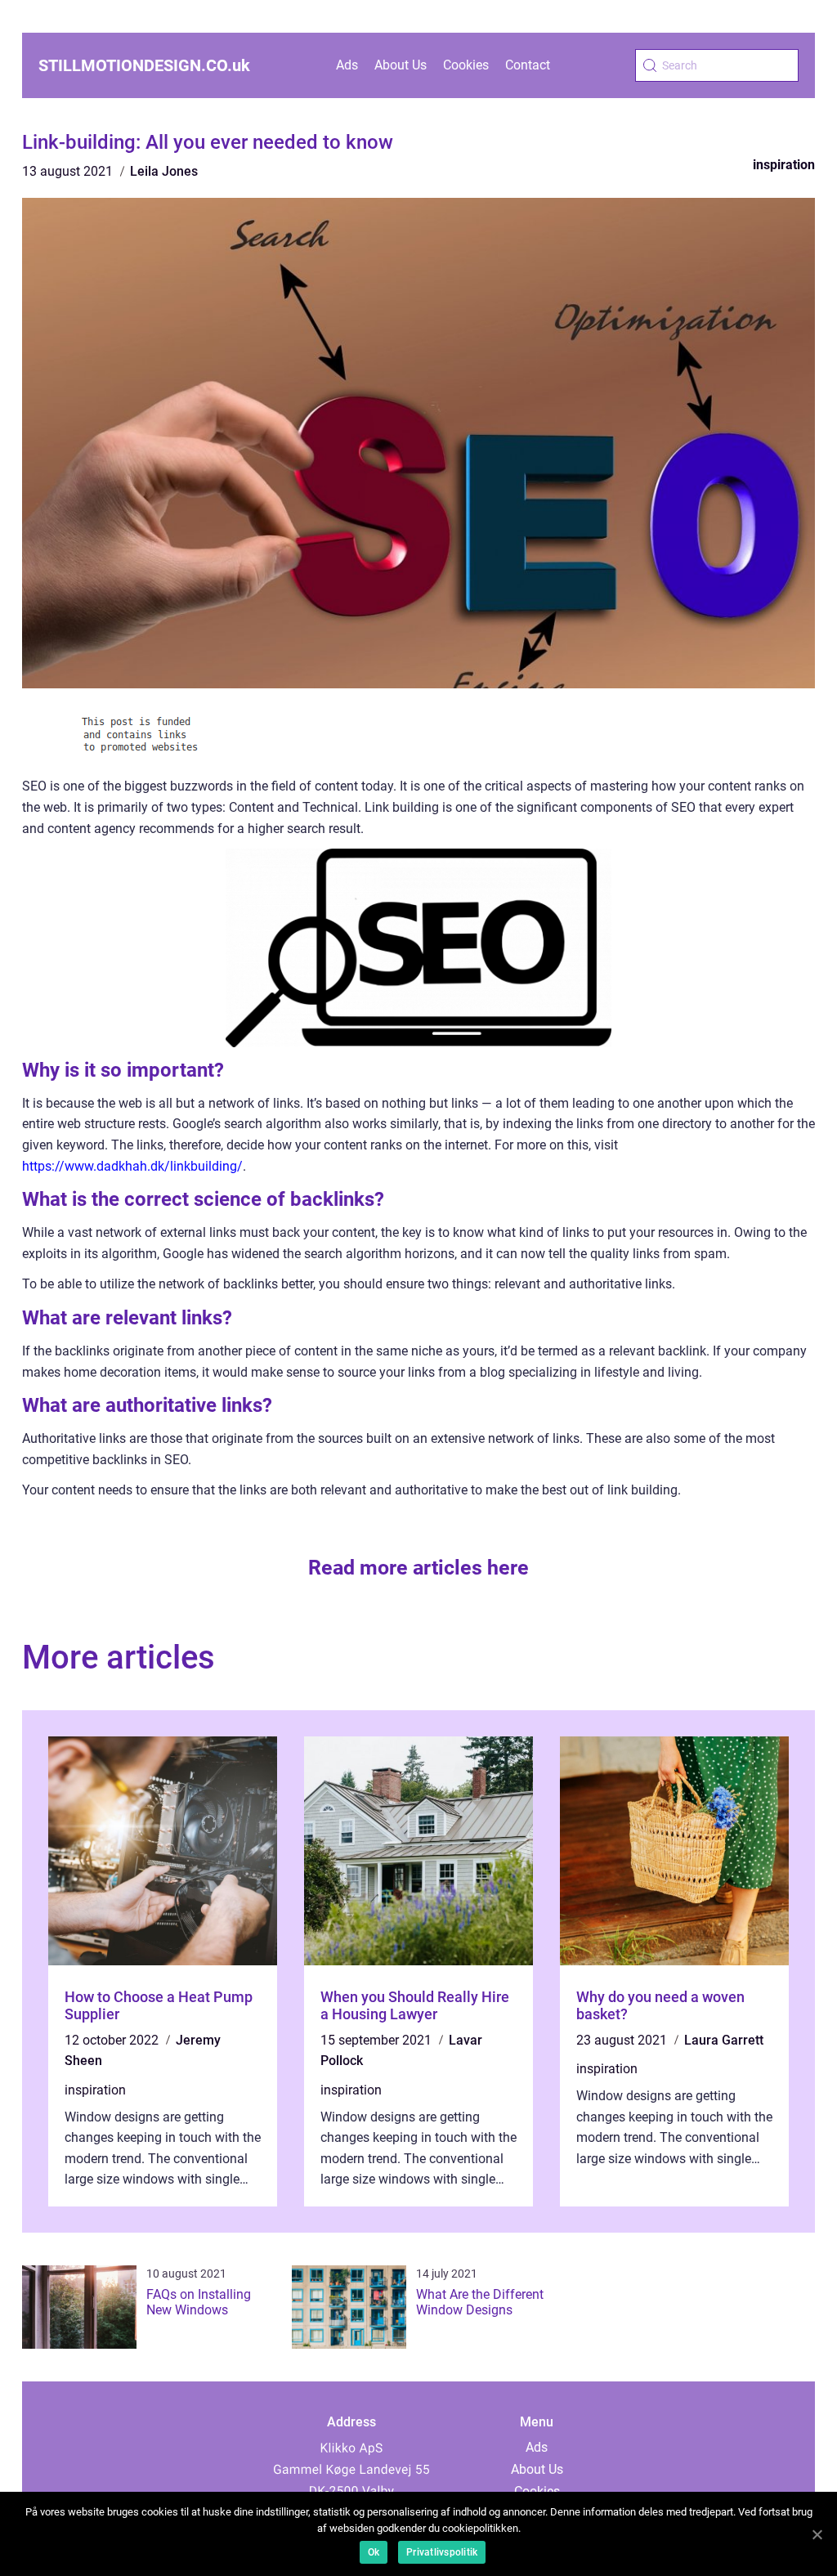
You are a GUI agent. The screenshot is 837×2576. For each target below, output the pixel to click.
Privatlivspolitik (442, 2552)
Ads (347, 65)
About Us (401, 65)
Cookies (466, 65)
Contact (528, 65)
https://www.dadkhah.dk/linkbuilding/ (132, 1166)
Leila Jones (164, 171)
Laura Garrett (724, 2040)
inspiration (784, 165)
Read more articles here (418, 1568)
